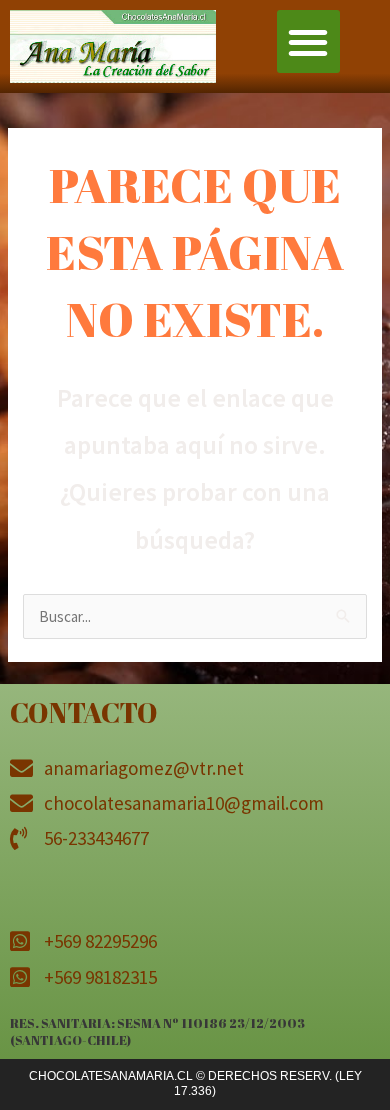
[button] (308, 41)
